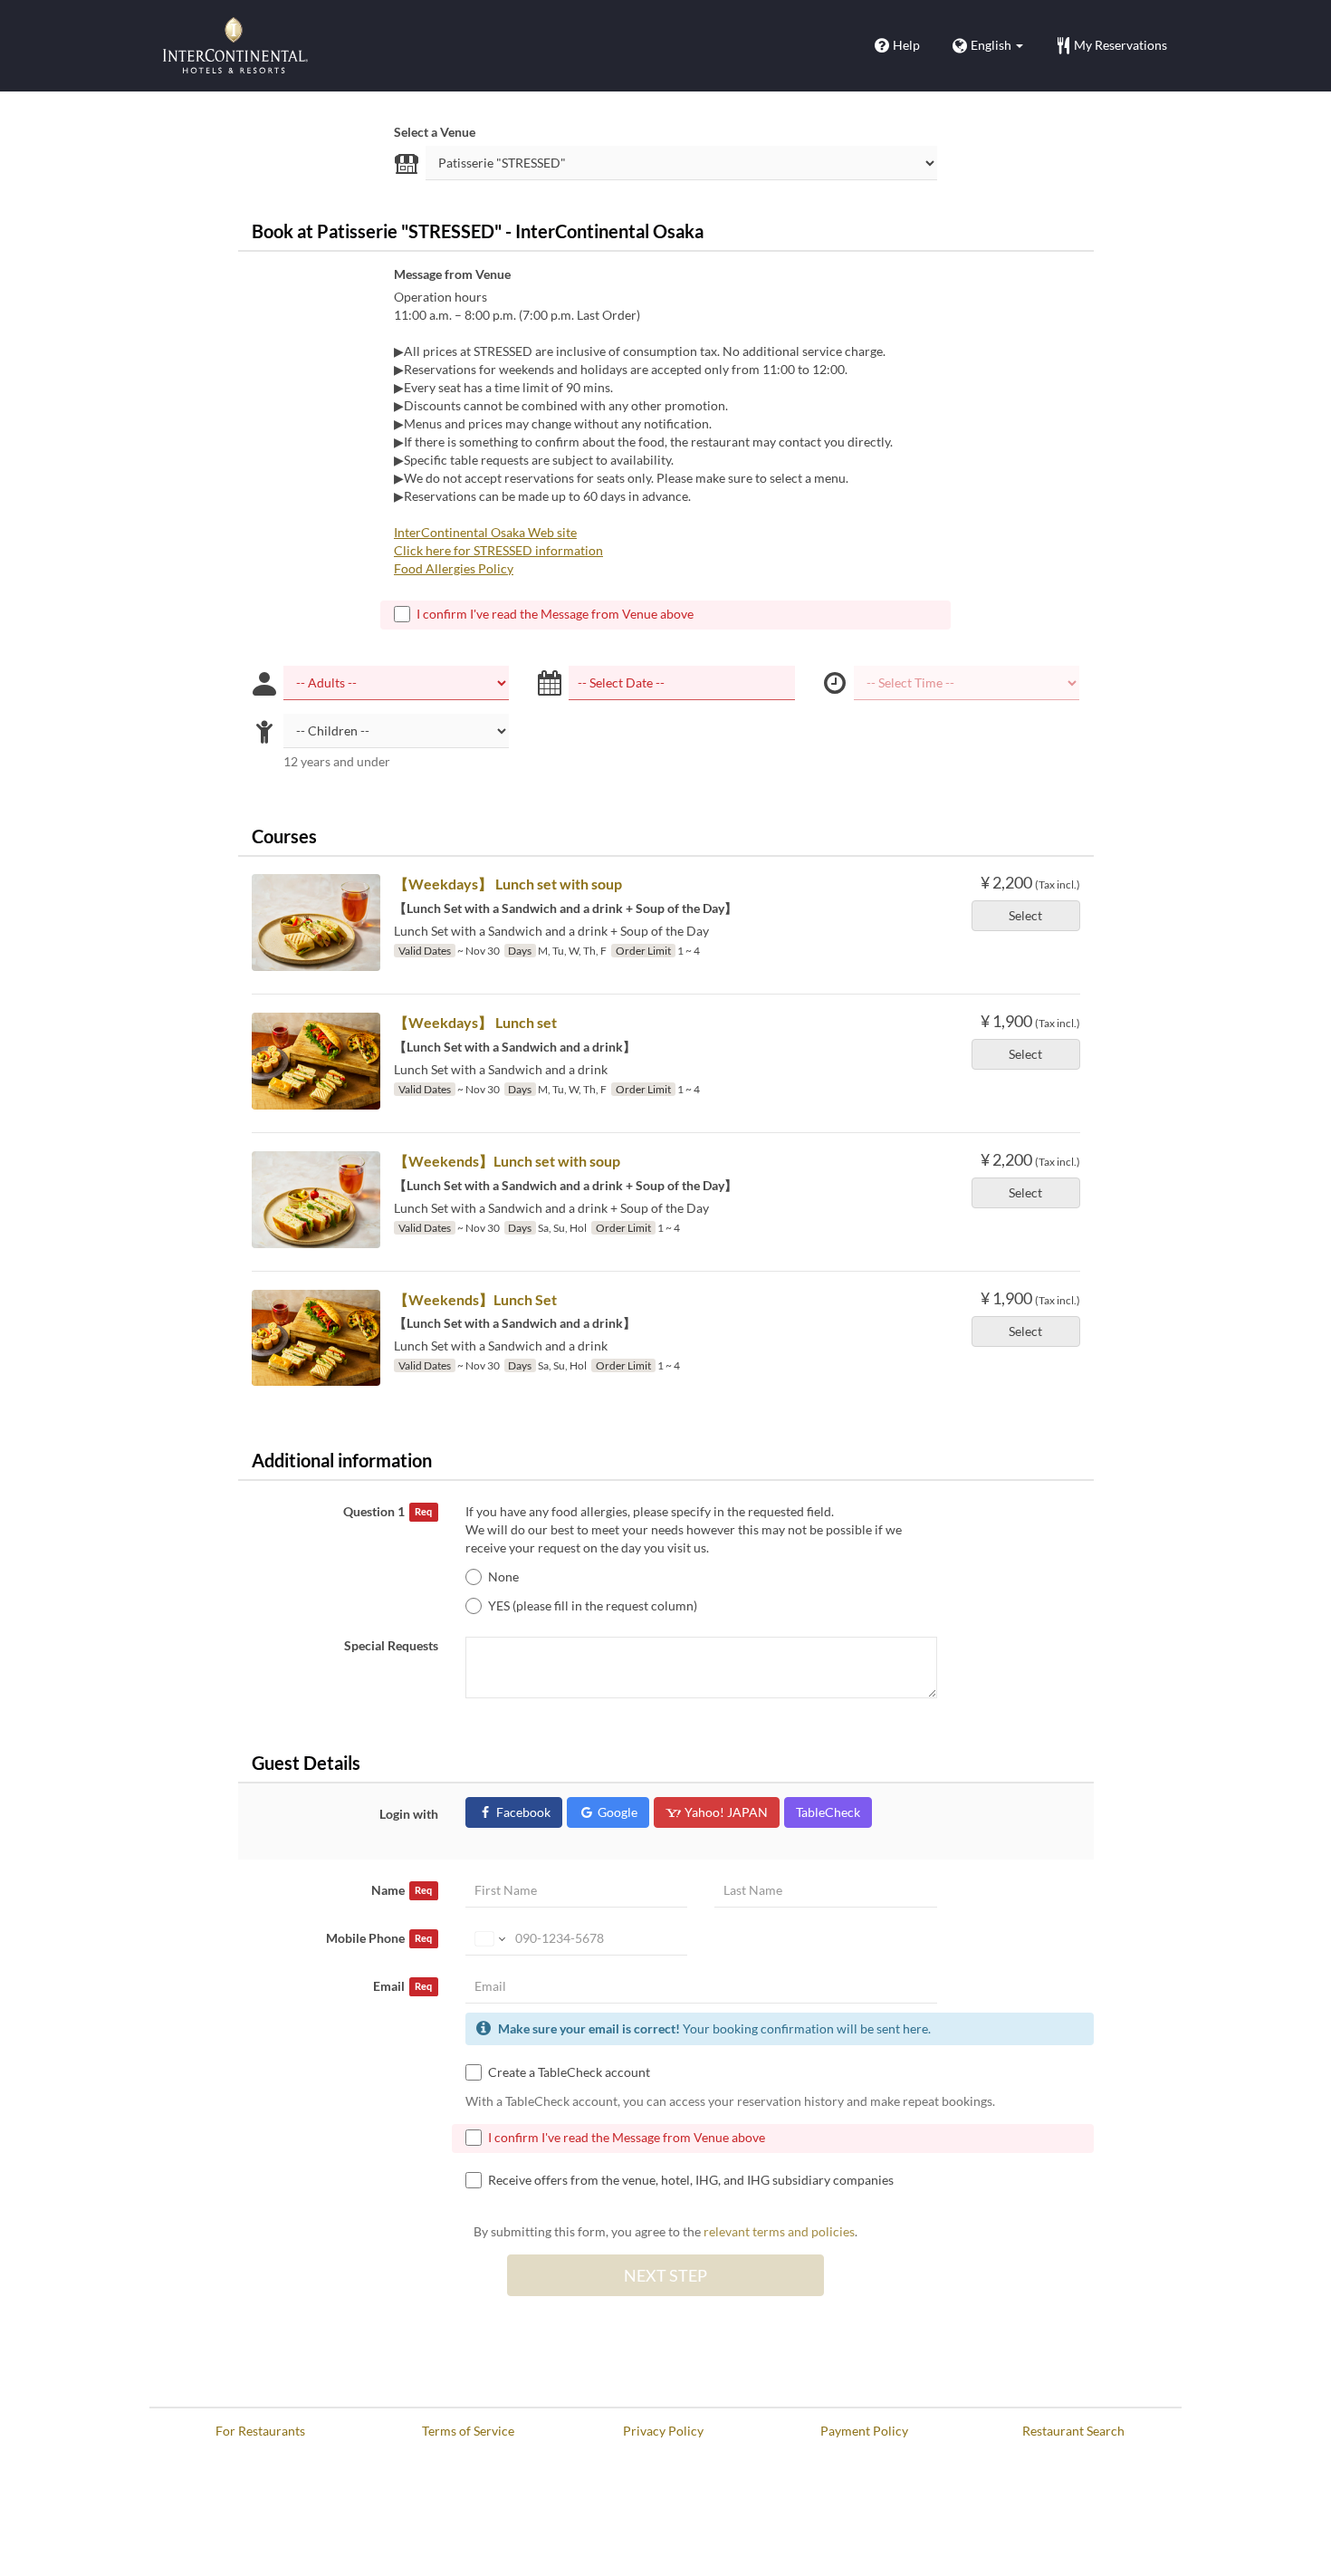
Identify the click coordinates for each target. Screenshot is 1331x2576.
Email (402, 1986)
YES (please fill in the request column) (593, 1605)
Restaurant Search (1073, 2431)
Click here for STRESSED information (498, 550)
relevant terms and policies (779, 2231)
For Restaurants (260, 2431)
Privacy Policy (663, 2431)
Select (1025, 915)
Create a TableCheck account (569, 2072)
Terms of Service (468, 2431)
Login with (409, 1814)
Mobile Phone (379, 1938)
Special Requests (391, 1645)
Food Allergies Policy (454, 568)
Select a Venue (435, 132)
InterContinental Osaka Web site (485, 532)
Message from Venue (452, 274)
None (503, 1576)
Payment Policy (864, 2431)
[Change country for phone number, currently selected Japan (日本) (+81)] (488, 1938)
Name (402, 1890)
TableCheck (828, 1812)
